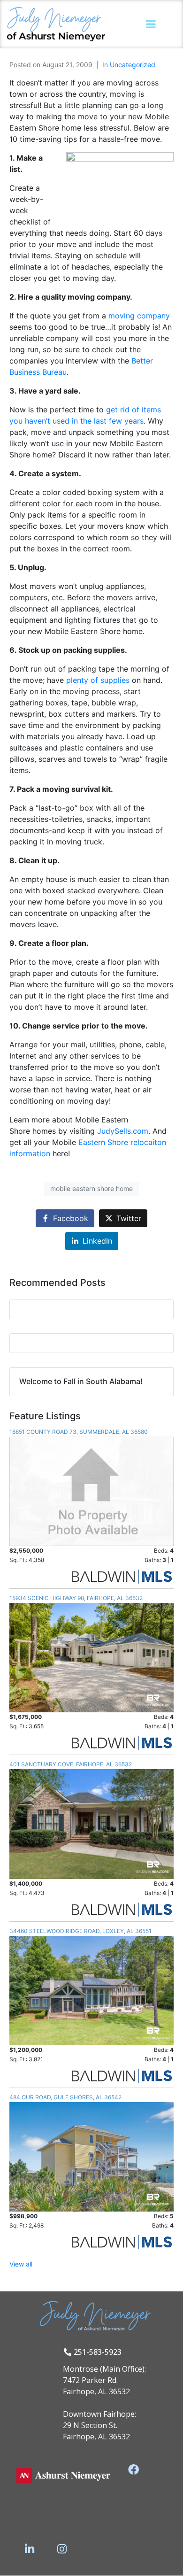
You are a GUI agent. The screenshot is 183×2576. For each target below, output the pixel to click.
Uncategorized (133, 65)
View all (21, 2264)
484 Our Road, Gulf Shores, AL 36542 (65, 2097)
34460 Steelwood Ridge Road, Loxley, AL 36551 (80, 1931)
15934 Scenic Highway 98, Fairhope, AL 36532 (76, 1598)
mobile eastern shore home (91, 1188)
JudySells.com (123, 1131)
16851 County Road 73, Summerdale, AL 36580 (79, 1432)
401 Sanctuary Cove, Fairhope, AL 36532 (71, 1764)
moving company (139, 316)
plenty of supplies (99, 680)
